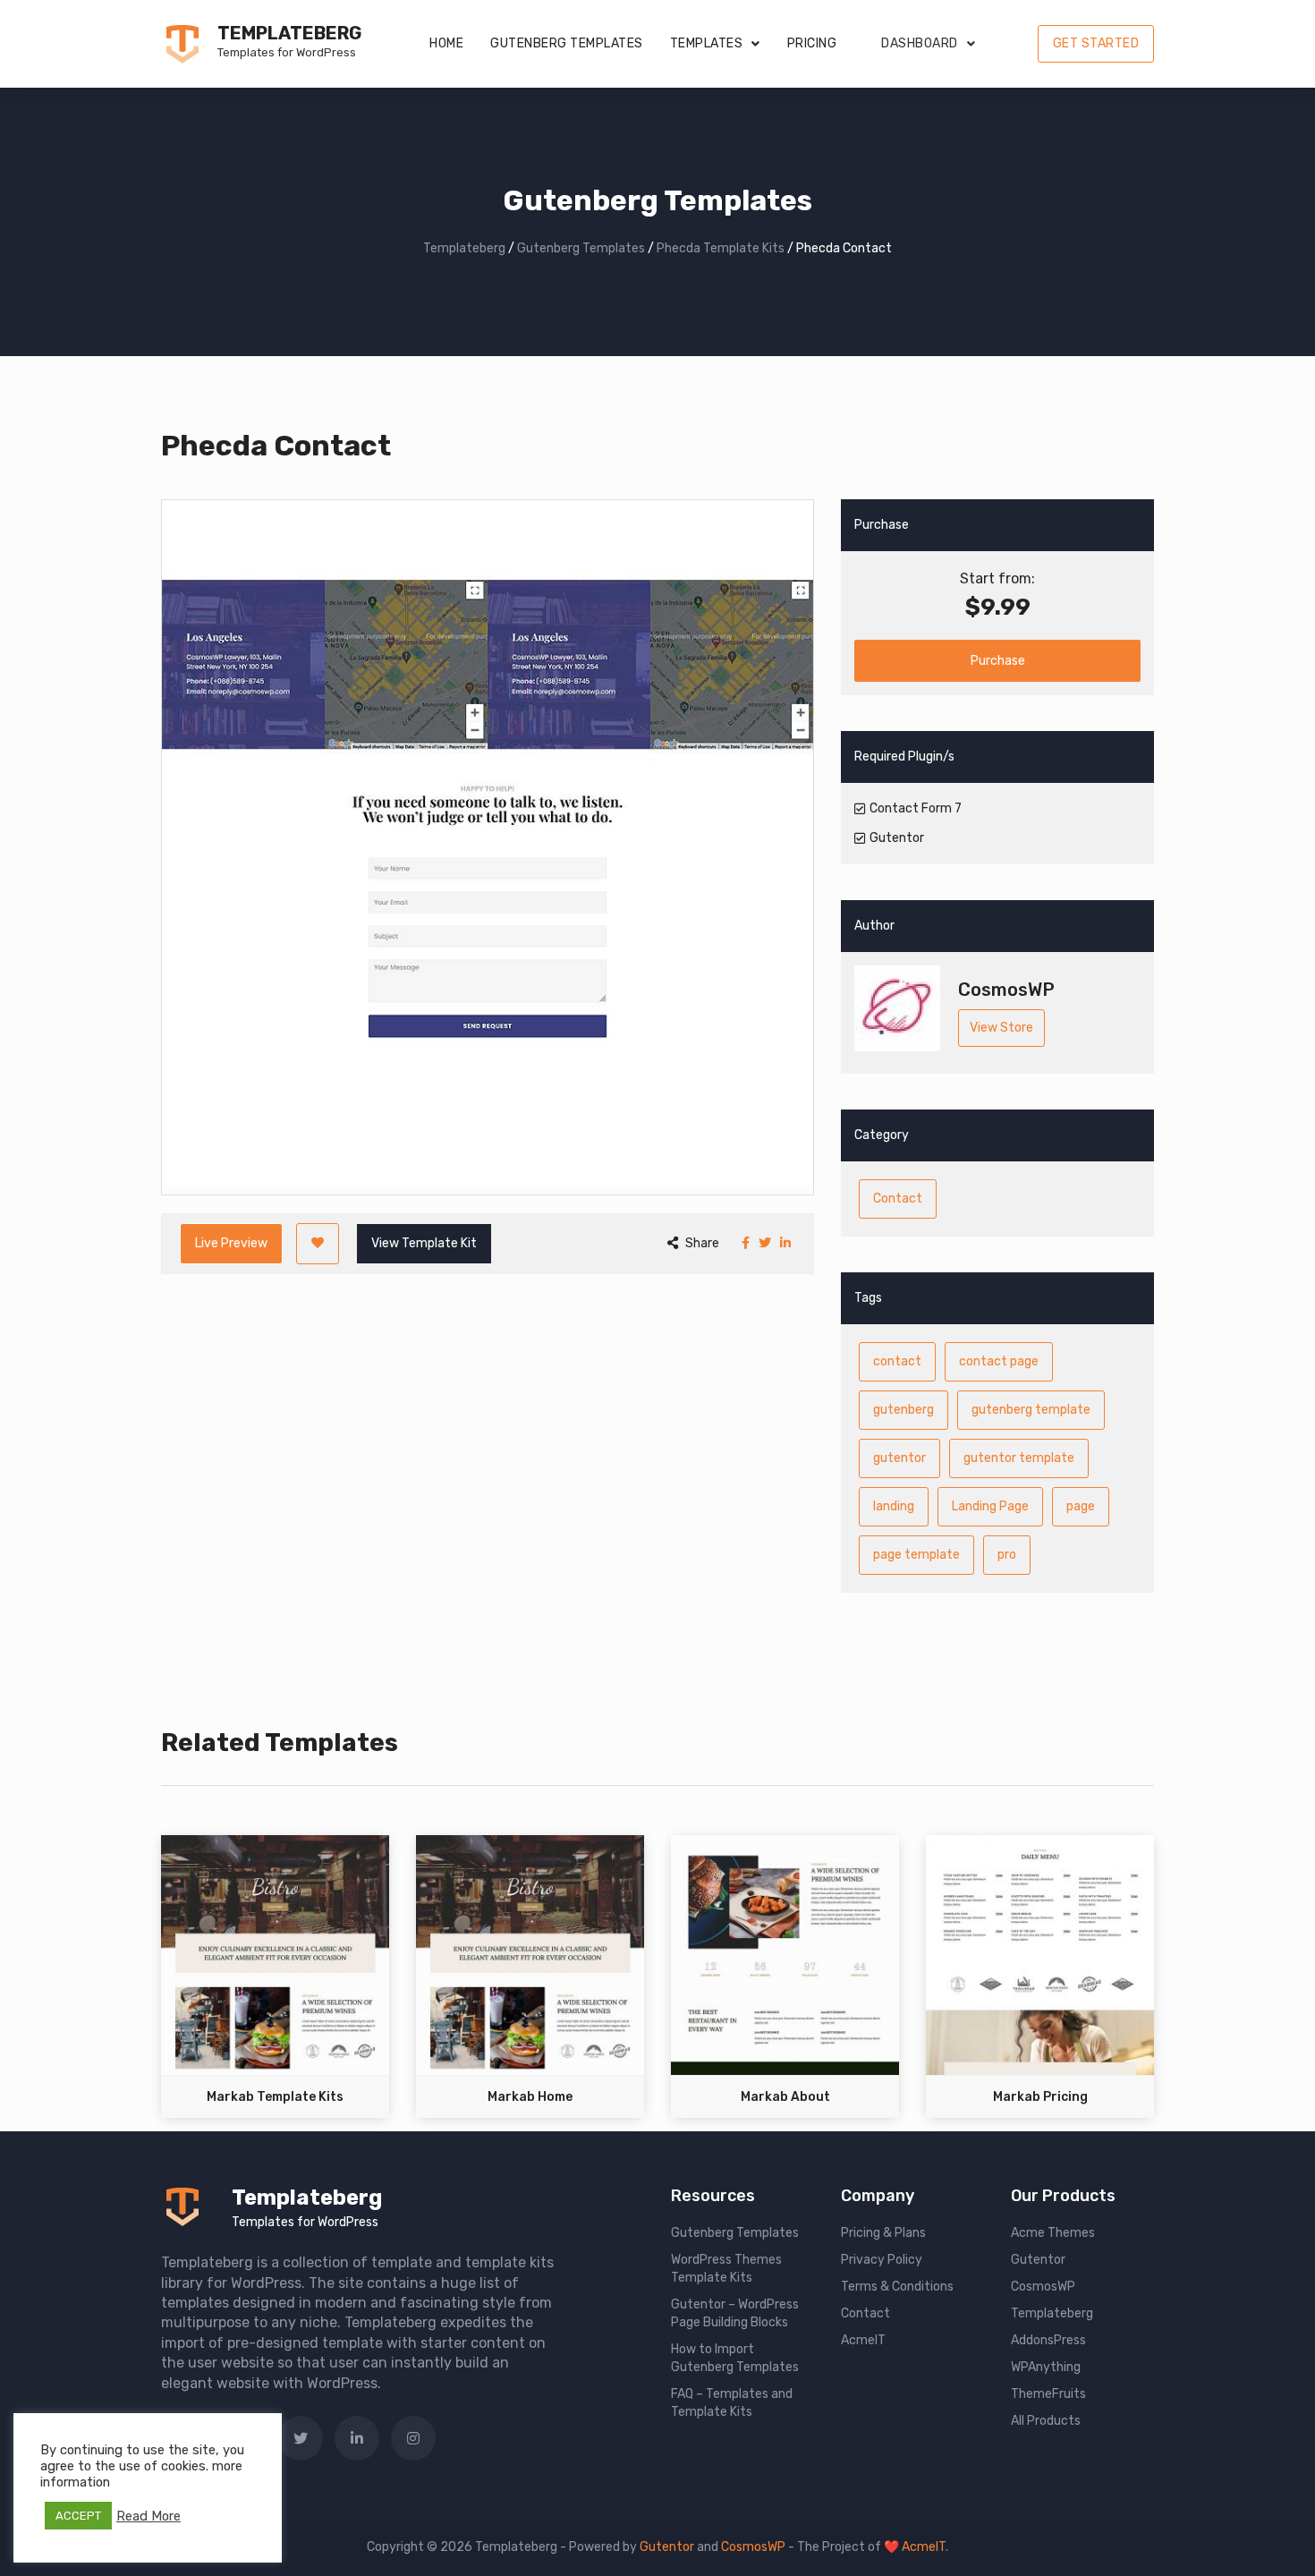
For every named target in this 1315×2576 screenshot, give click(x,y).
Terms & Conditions (897, 2287)
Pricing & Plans (883, 2233)
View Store (1001, 1028)
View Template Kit (424, 1243)
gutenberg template (1031, 1410)
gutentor (899, 1458)
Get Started (1096, 43)
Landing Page (990, 1506)
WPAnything (1046, 2367)
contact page (999, 1361)
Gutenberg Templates (567, 43)
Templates (707, 43)
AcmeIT (863, 2340)
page (1081, 1506)
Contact (898, 1199)
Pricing (812, 43)
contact (897, 1361)
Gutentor (1038, 2260)
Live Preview (231, 1243)
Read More (148, 2516)
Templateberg (289, 33)
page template (916, 1555)
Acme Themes (1053, 2233)
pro (1007, 1555)
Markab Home (530, 2097)
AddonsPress (1048, 2340)
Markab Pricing (1040, 2097)
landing (894, 1506)
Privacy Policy (882, 2260)
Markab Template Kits (275, 2097)
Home (446, 43)
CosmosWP (1043, 2287)
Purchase (998, 661)
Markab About (785, 2097)
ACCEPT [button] (78, 2516)
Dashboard (920, 43)
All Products (1046, 2421)
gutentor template (1019, 1458)
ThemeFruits (1048, 2394)
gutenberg (904, 1410)
